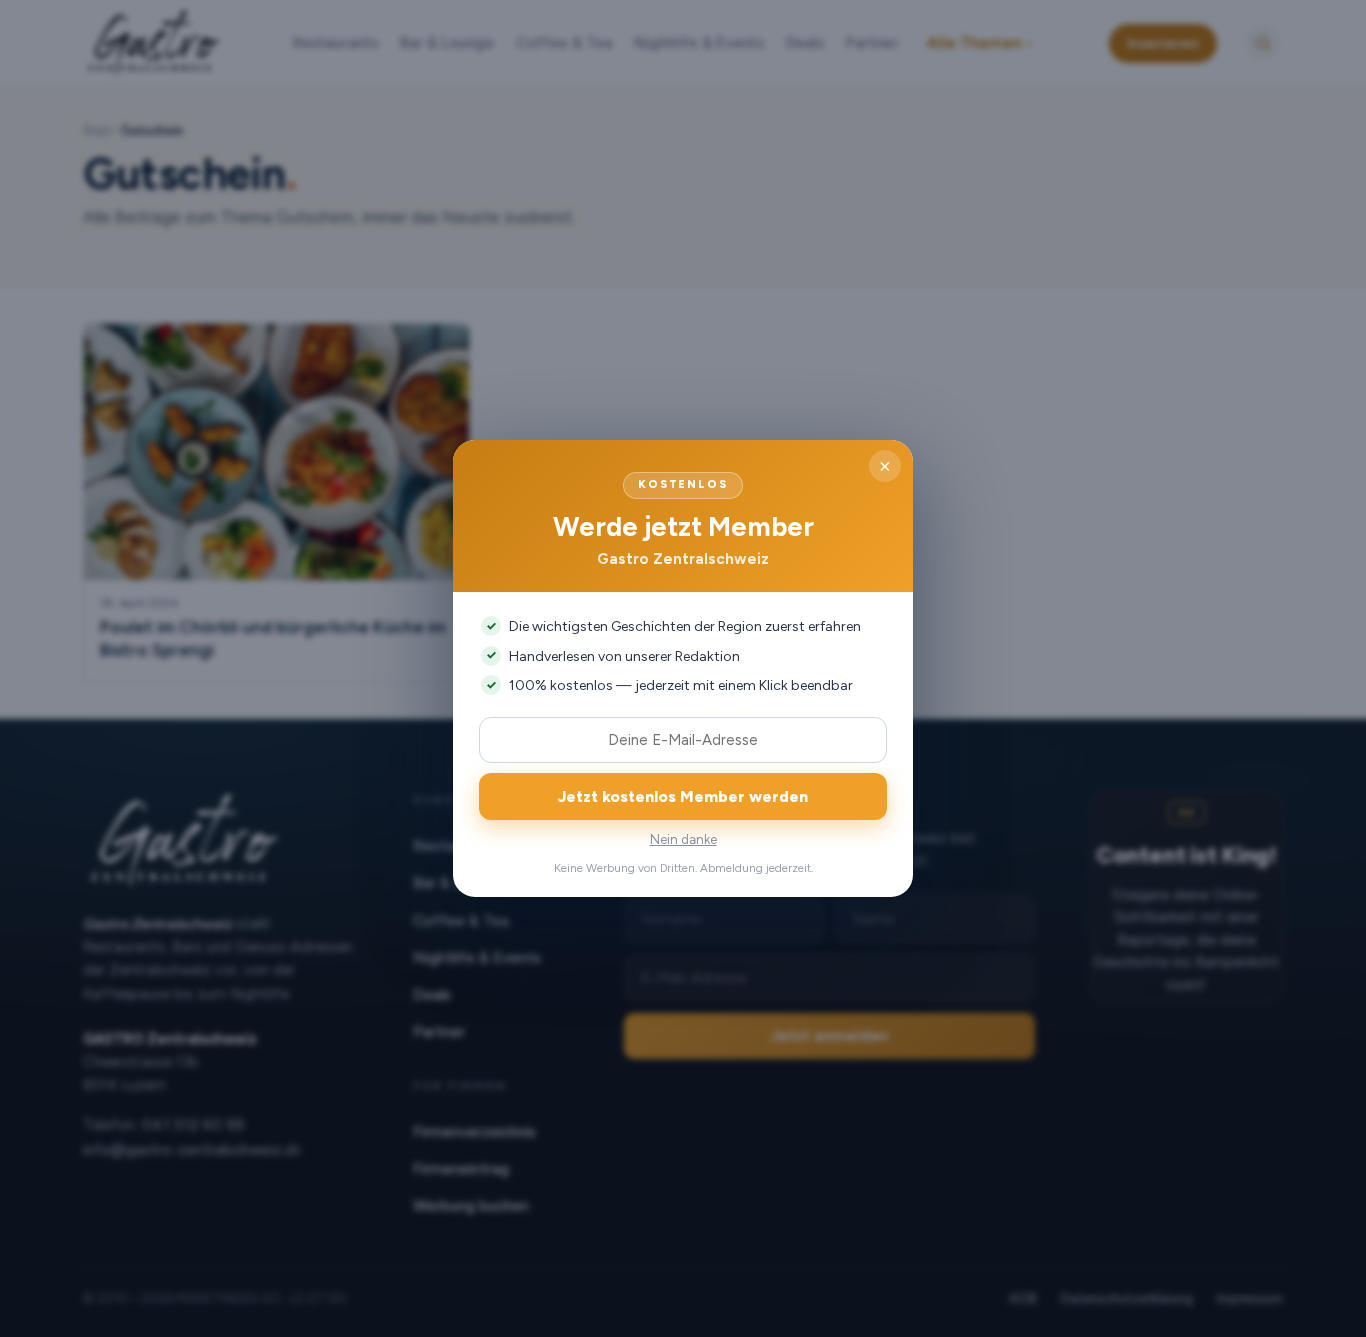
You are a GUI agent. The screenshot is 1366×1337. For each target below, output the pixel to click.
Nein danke (683, 839)
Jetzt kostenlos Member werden (683, 796)
